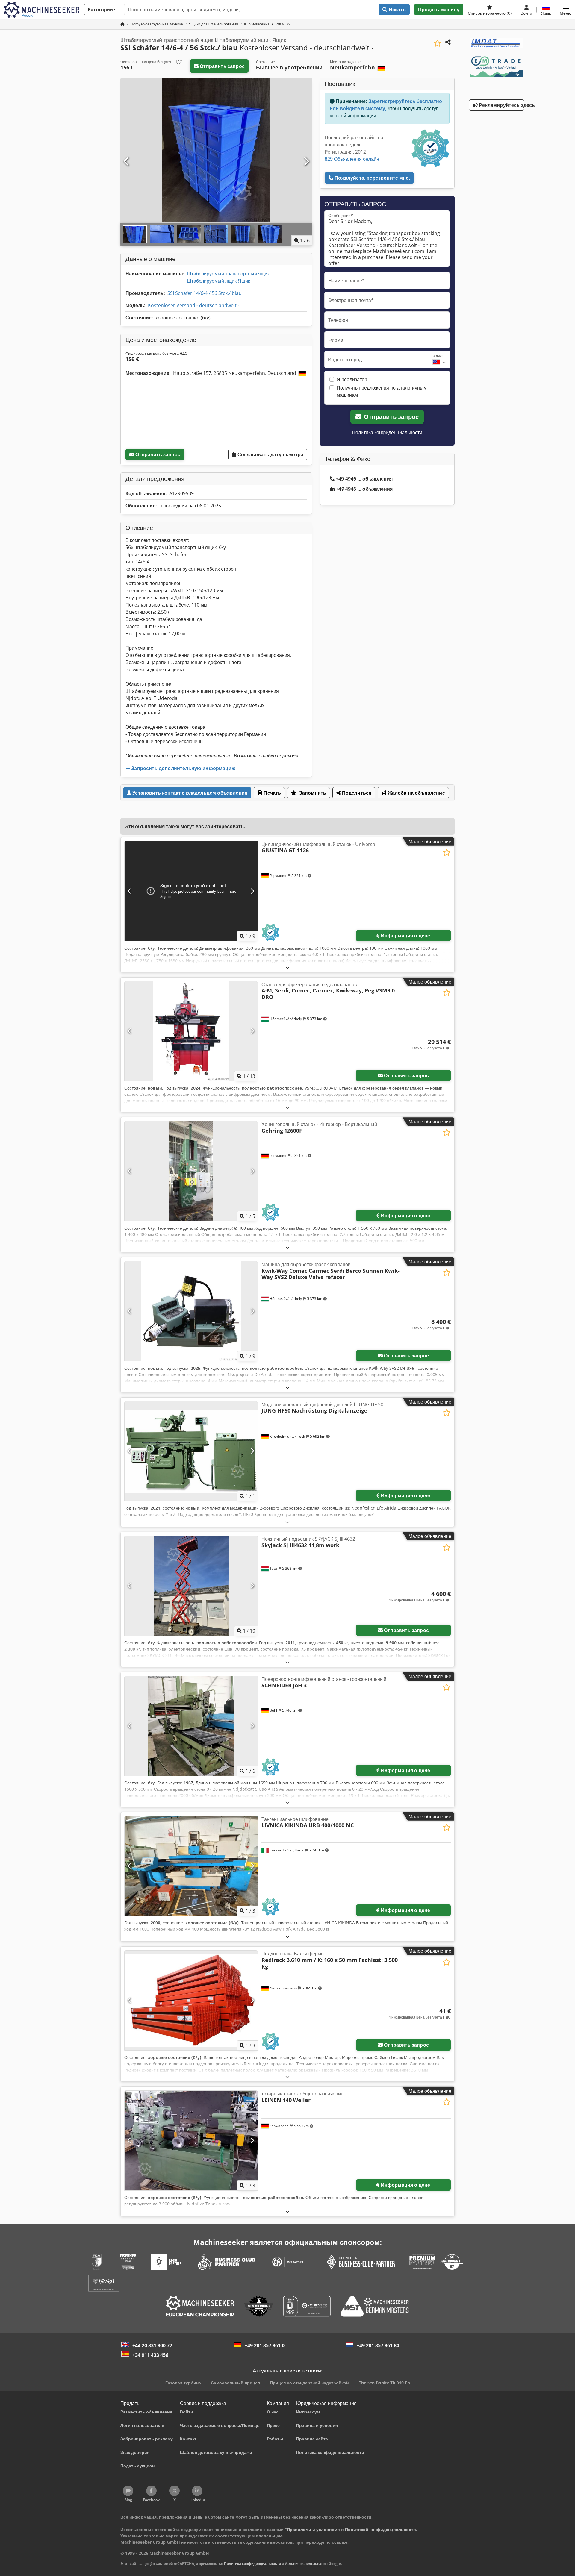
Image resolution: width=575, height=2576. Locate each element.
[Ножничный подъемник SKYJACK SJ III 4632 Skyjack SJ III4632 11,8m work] (191, 1586)
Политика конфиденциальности (387, 432)
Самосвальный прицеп (235, 2383)
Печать (272, 793)
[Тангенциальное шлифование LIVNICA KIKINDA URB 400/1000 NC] (191, 1866)
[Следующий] (306, 162)
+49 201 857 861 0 (265, 2345)
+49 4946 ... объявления (364, 479)
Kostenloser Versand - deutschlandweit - (194, 305)
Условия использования (306, 2564)
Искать (397, 10)
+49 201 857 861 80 (378, 2345)
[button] (566, 10)
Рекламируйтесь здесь (501, 105)
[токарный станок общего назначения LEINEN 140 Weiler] (191, 2141)
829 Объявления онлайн (352, 159)
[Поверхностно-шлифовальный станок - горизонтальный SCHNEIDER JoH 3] (191, 1726)
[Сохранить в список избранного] (437, 43)
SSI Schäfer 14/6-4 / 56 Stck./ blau (205, 293)
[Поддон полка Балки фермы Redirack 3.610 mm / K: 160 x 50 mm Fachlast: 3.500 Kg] (191, 2000)
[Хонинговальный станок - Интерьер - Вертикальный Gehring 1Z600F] (191, 1171)
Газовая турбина (183, 2383)
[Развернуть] (287, 967)
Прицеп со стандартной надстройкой (309, 2383)
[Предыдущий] (127, 162)
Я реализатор (352, 379)
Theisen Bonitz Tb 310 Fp (384, 2383)
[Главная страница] (122, 24)
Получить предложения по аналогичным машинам (382, 391)
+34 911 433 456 (150, 2355)
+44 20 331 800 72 (152, 2345)
